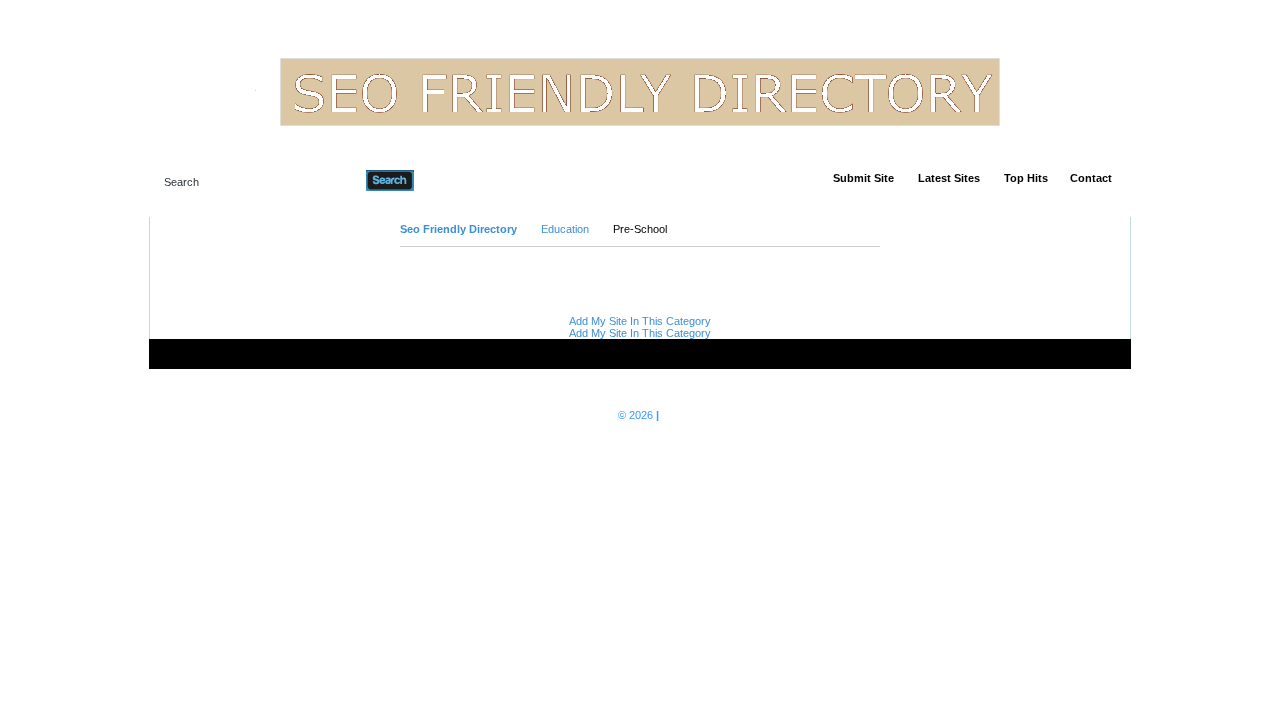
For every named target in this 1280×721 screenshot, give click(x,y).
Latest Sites (949, 178)
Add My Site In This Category (640, 321)
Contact (1091, 178)
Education (565, 229)
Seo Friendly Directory (458, 229)
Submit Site (863, 178)
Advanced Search (465, 180)
